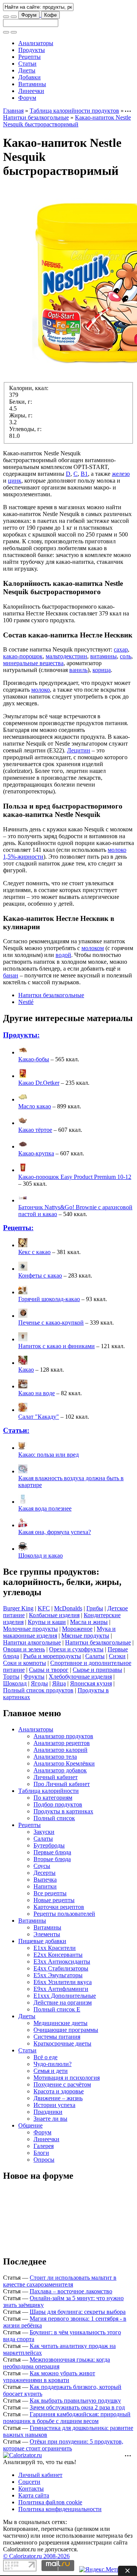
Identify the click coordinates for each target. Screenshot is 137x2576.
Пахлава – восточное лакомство (71, 2291)
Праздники (48, 2112)
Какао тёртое (35, 1130)
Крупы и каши (47, 1622)
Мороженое (77, 1629)
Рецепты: (18, 1228)
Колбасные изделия (54, 1615)
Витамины (32, 84)
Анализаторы (36, 43)
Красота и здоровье (59, 2091)
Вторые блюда (52, 1859)
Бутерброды (49, 1845)
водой (63, 955)
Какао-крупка (36, 1153)
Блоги (41, 2153)
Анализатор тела (55, 1757)
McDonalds (68, 1608)
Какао (26, 1370)
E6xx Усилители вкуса (63, 1982)
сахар (121, 649)
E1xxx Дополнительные (65, 1996)
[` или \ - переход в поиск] (6, 17)
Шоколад (15, 1683)
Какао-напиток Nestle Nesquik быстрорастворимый (67, 121)
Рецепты (29, 57)
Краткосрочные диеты (62, 2043)
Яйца (59, 1683)
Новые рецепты (54, 1900)
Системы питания (57, 2037)
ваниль (78, 670)
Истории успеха (54, 2105)
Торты (11, 1677)
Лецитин (79, 750)
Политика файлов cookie (50, 2502)
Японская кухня (91, 1683)
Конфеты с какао (40, 1275)
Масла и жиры (89, 1622)
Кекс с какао (34, 1252)
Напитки (45, 1886)
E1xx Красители (55, 1948)
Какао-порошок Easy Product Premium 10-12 (75, 1177)
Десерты (45, 1873)
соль (126, 656)
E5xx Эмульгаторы (58, 1975)
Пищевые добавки (42, 1941)
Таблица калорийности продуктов (74, 111)
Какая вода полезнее (45, 1508)
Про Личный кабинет (62, 1784)
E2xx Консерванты (58, 1955)
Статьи (27, 64)
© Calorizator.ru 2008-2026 (36, 2556)
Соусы (42, 1866)
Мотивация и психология (67, 2078)
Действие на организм (63, 2002)
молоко (41, 690)
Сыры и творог (49, 1670)
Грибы (95, 1608)
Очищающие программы (66, 2030)
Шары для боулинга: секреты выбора (78, 2312)
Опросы (44, 2160)
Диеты (27, 70)
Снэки (117, 1656)
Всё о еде (45, 2057)
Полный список (54, 1818)
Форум (29, 15)
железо (121, 474)
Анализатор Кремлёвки (64, 1763)
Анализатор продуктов (63, 1736)
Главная (13, 111)
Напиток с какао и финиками (57, 1346)
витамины (104, 656)
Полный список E (57, 2009)
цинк (15, 481)
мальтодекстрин (66, 656)
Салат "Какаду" (39, 1417)
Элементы (47, 1934)
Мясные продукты (85, 1636)
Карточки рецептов (59, 1907)
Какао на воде (37, 1393)
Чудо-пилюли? (53, 2064)
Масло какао (35, 1106)
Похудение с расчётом (62, 2084)
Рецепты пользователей (64, 1914)
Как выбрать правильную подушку (75, 2401)
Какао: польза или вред (49, 1455)
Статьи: (16, 1430)
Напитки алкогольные (32, 1642)
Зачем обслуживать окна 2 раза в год (77, 2407)
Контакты (31, 2489)
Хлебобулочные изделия (80, 1677)
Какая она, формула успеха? (55, 1532)
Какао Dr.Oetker (39, 1083)
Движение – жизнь (58, 2098)
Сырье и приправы (97, 1670)
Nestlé (26, 1002)
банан (11, 975)
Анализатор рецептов (62, 1743)
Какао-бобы (34, 1059)
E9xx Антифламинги (61, 1989)
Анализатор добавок (60, 1770)
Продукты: (21, 1035)
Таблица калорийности (49, 1791)
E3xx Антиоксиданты (62, 1962)
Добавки (29, 77)
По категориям (53, 1798)
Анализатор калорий (61, 1750)
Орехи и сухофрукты (76, 1649)
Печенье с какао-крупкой (51, 1323)
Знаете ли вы (50, 2119)
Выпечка (45, 1880)
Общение (30, 2125)
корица (102, 670)
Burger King (18, 1608)
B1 (84, 474)
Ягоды (39, 1683)
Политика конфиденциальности (60, 2509)
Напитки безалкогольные (36, 117)
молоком (93, 948)
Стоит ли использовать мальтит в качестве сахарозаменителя (60, 2281)
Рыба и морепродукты (52, 1656)
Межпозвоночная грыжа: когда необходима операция (57, 2363)
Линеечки (31, 91)
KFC (44, 1608)
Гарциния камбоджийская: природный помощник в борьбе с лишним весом (67, 2418)
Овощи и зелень (24, 1649)
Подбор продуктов (58, 1804)
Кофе (50, 15)
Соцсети (29, 2482)
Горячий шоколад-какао (49, 1299)
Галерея (44, 2146)
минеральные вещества (33, 663)
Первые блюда (52, 1852)
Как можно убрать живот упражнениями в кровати (49, 2377)
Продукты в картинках (63, 1811)
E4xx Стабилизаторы (61, 1968)
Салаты (95, 1656)
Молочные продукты (30, 1629)
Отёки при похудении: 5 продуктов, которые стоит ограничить (63, 2445)
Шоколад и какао (41, 1556)
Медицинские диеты (61, 2023)
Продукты (32, 50)
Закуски (44, 1832)
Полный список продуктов (38, 1690)
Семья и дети (51, 2071)
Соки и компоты (25, 1663)
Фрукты (34, 1677)
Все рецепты (50, 1893)
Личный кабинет (56, 1777)
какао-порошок (23, 656)
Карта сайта (34, 2495)
